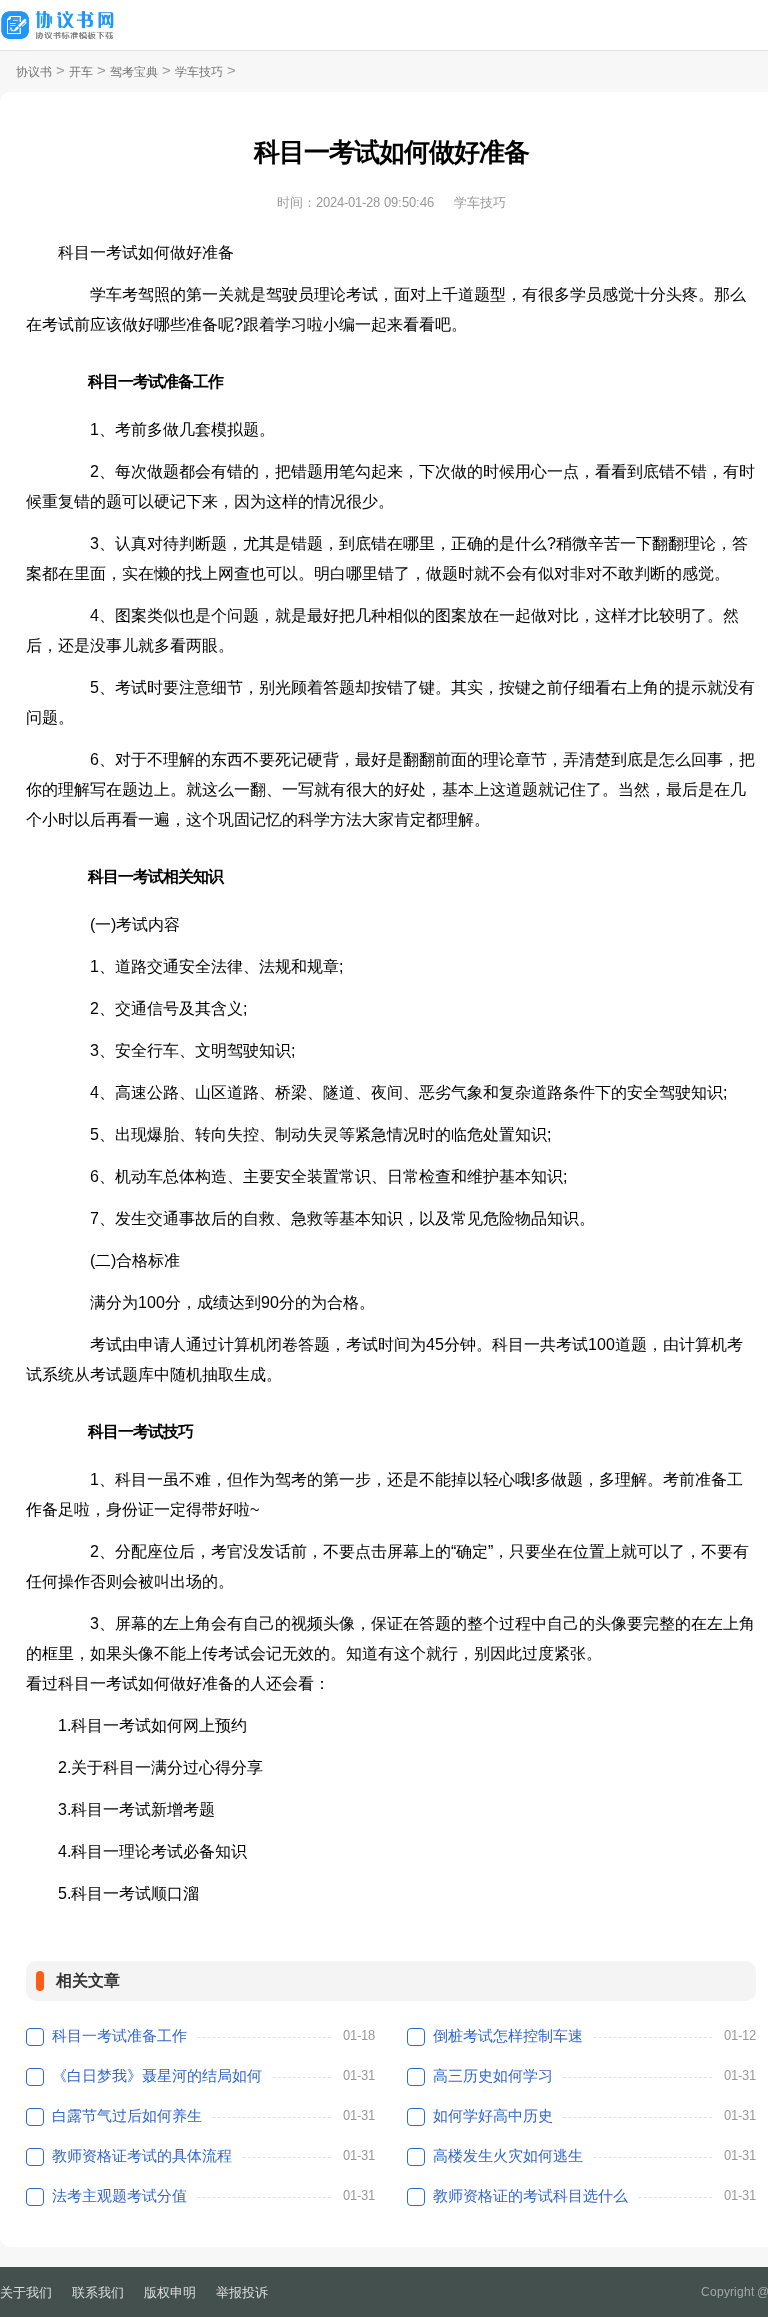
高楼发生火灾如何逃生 (508, 2155)
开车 (81, 72)
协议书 (34, 72)
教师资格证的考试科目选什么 (530, 2195)
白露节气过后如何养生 (127, 2115)
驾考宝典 (134, 72)
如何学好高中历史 (493, 2115)
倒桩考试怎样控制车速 (508, 2035)
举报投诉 (242, 2292)
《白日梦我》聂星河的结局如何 (157, 2075)
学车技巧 (199, 72)
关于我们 (26, 2292)
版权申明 (170, 2292)
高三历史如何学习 (493, 2075)
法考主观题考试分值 (119, 2195)
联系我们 (98, 2292)
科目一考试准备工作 (119, 2035)
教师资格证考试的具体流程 (142, 2155)
